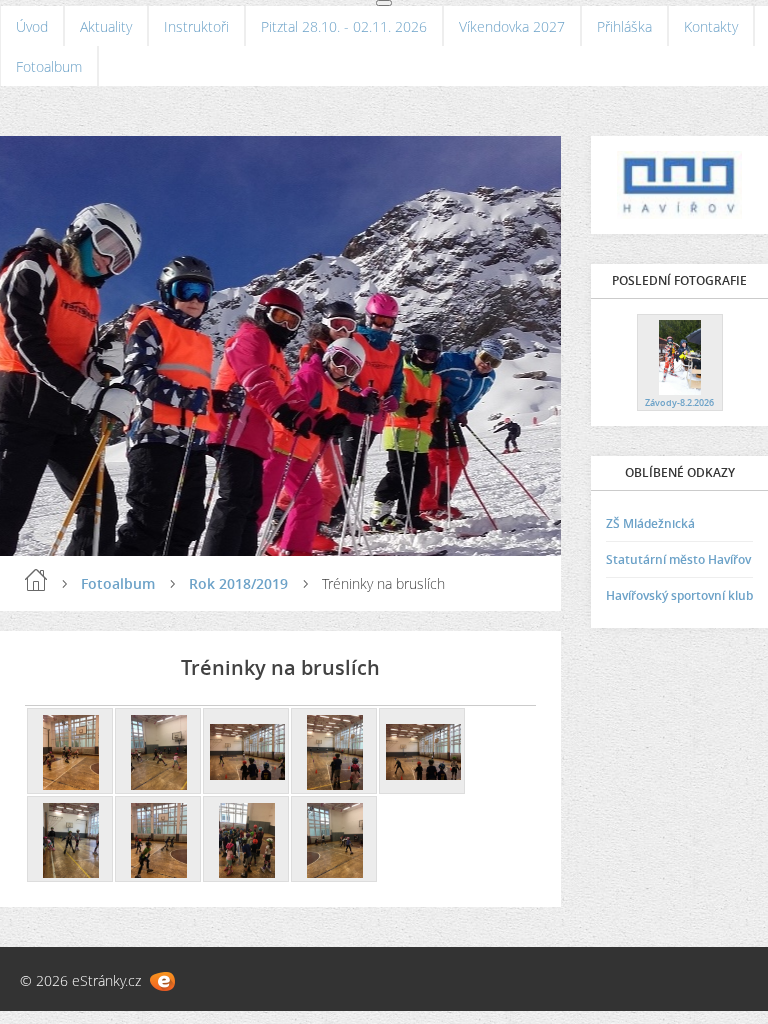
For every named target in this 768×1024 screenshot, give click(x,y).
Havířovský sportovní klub (679, 595)
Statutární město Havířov (678, 559)
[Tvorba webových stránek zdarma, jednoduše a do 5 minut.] (162, 981)
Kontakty (711, 26)
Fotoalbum (49, 66)
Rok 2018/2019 (238, 583)
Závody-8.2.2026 (679, 402)
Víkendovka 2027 (512, 26)
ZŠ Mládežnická (650, 523)
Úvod (32, 26)
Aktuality (106, 26)
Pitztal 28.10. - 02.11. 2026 (344, 26)
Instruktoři (196, 26)
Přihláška (624, 26)
